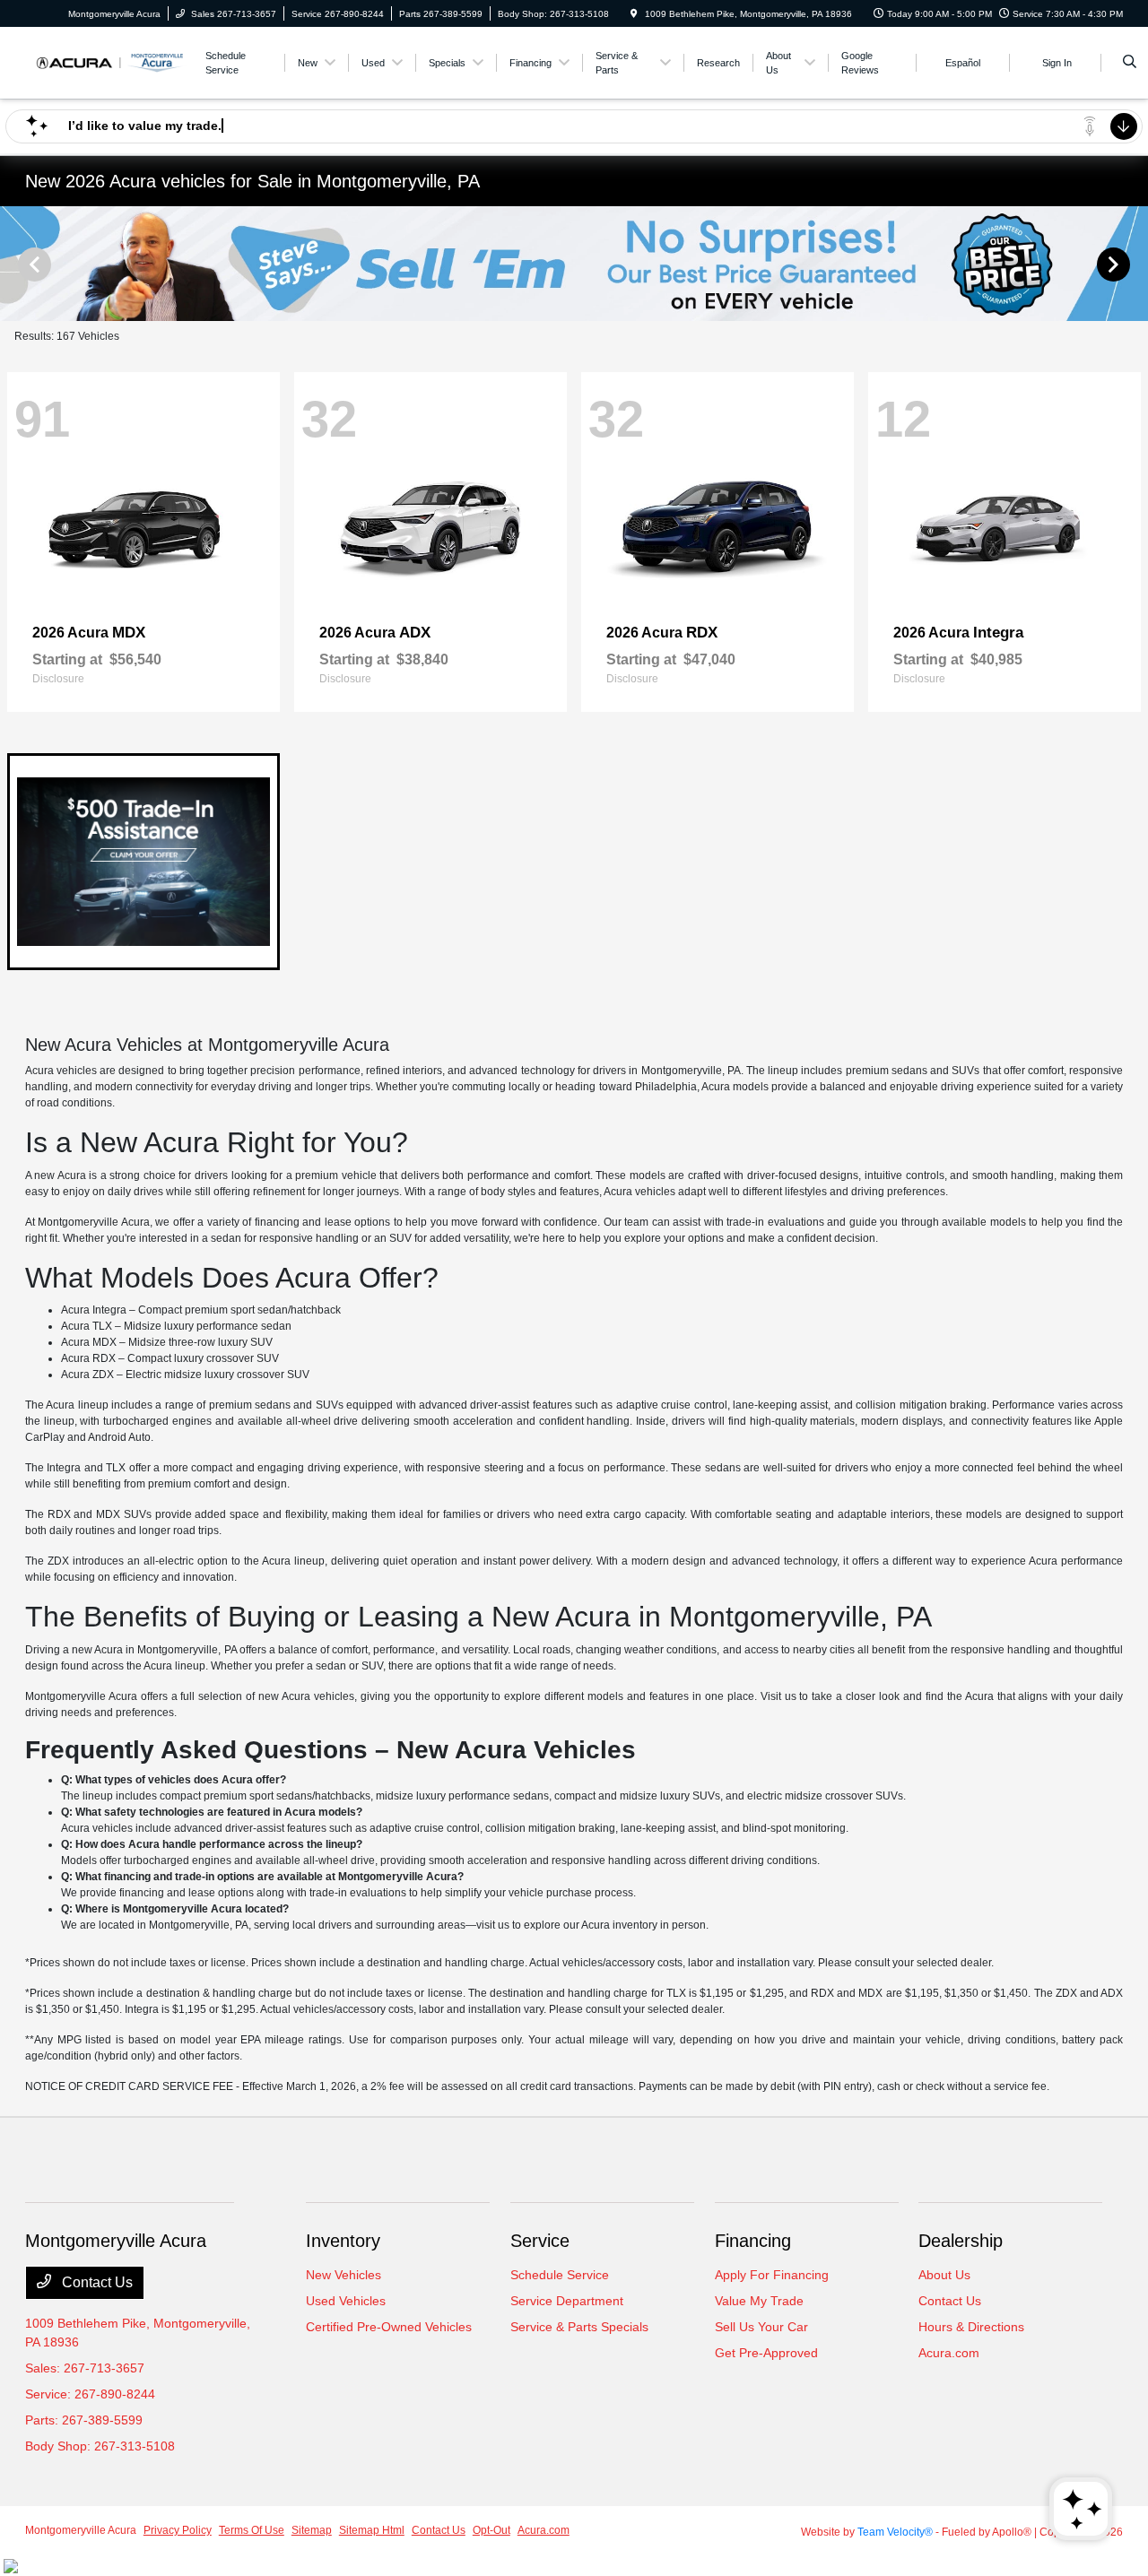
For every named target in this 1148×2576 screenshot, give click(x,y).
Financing (753, 2241)
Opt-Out (491, 2530)
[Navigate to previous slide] (13, 264)
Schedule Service (560, 2275)
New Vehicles (344, 2275)
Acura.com (949, 2353)
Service (540, 2241)
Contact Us (96, 2282)
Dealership (961, 2241)
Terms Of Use (252, 2530)
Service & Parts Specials (579, 2327)
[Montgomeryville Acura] (106, 61)
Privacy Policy (178, 2530)
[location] (634, 14)
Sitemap (312, 2530)
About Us (944, 2275)
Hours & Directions (971, 2327)
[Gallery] (574, 264)
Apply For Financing (772, 2275)
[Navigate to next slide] (1135, 264)
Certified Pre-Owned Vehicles (389, 2327)
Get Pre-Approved (766, 2353)
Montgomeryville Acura (81, 2530)
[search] (1130, 63)
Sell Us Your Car (761, 2327)
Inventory (343, 2241)
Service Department (567, 2301)
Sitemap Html (372, 2530)
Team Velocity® (895, 2532)
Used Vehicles (346, 2301)
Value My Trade (759, 2301)
